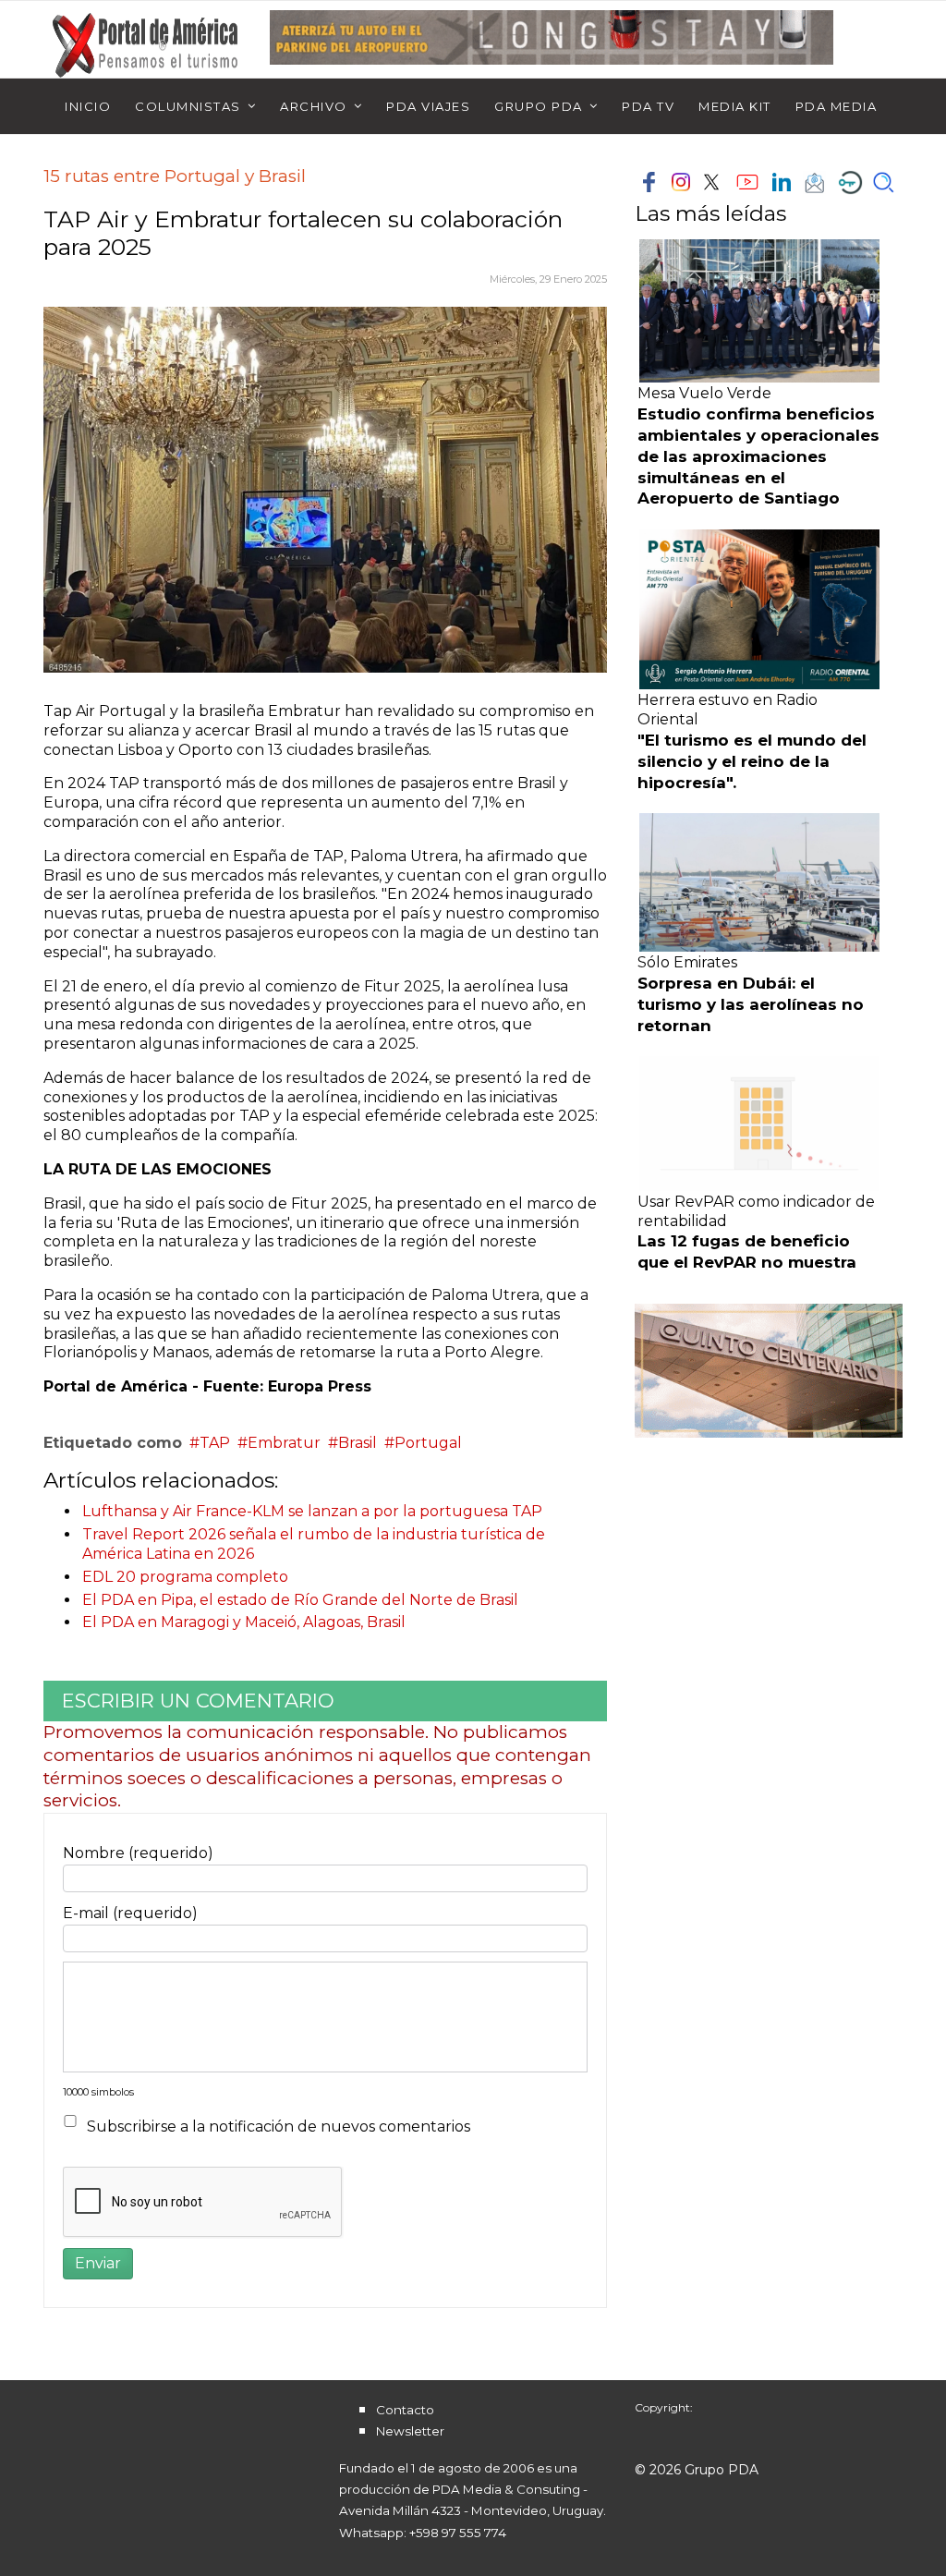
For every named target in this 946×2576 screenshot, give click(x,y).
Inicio (88, 106)
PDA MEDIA (837, 106)
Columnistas (188, 106)
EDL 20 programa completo (185, 1577)
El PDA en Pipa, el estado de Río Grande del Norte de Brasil (300, 1600)
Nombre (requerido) (138, 1853)
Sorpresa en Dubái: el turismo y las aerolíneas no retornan (751, 1004)
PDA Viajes (428, 106)
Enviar (98, 2263)
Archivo (314, 106)
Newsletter (410, 2431)
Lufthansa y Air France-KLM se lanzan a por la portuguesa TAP (312, 1511)
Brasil (358, 1443)
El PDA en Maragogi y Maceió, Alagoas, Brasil (244, 1622)
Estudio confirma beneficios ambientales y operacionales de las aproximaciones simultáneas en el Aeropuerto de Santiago (758, 456)
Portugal (428, 1443)
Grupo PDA (539, 106)
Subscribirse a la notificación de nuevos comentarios (279, 2126)
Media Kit (735, 106)
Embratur (284, 1443)
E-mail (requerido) (130, 1913)
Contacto (405, 2410)
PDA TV (648, 106)
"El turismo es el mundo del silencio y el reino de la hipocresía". (752, 761)
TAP (215, 1443)
